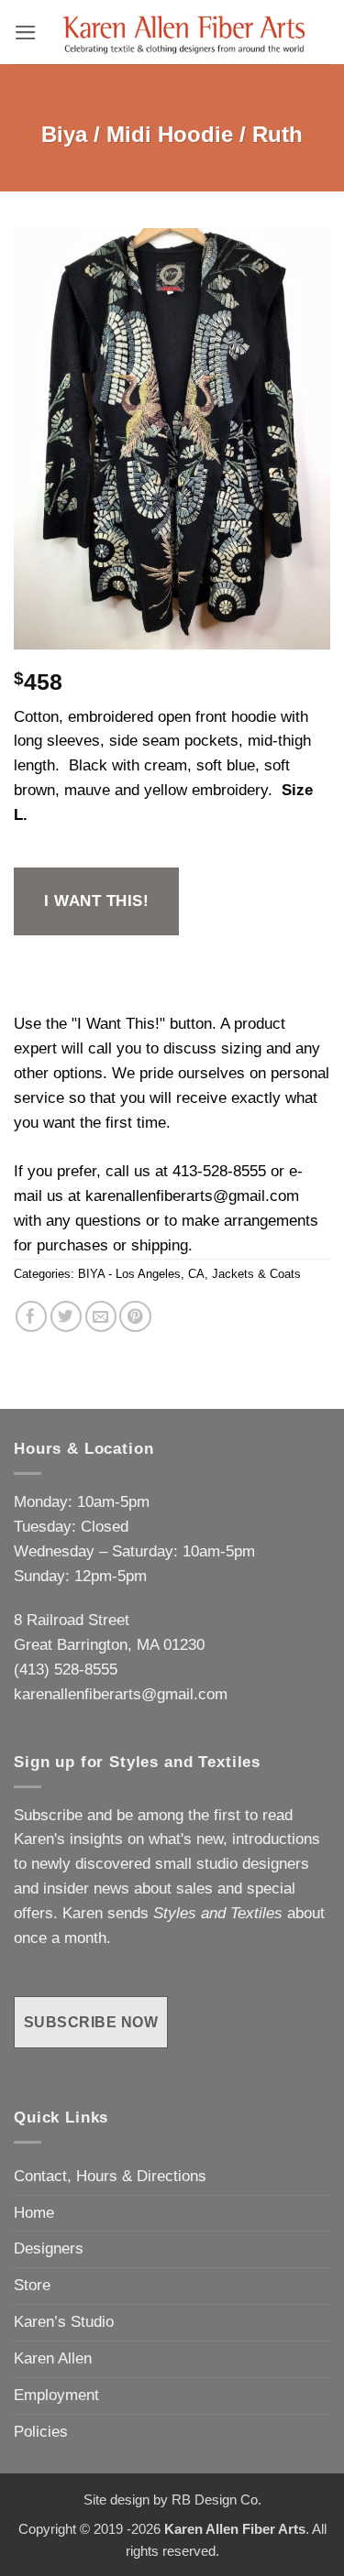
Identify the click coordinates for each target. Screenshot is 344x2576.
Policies (41, 2432)
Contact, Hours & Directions (110, 2176)
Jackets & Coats (256, 1274)
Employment (56, 2395)
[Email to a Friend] (101, 1317)
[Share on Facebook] (32, 1317)
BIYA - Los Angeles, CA (141, 1274)
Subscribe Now (91, 2022)
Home (34, 2213)
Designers (49, 2249)
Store (32, 2285)
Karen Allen (53, 2358)
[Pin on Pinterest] (135, 1317)
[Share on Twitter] (67, 1317)
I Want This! (96, 901)
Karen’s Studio (64, 2322)
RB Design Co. (216, 2500)
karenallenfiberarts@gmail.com (192, 1196)
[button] (26, 33)
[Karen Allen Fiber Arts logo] (184, 32)
